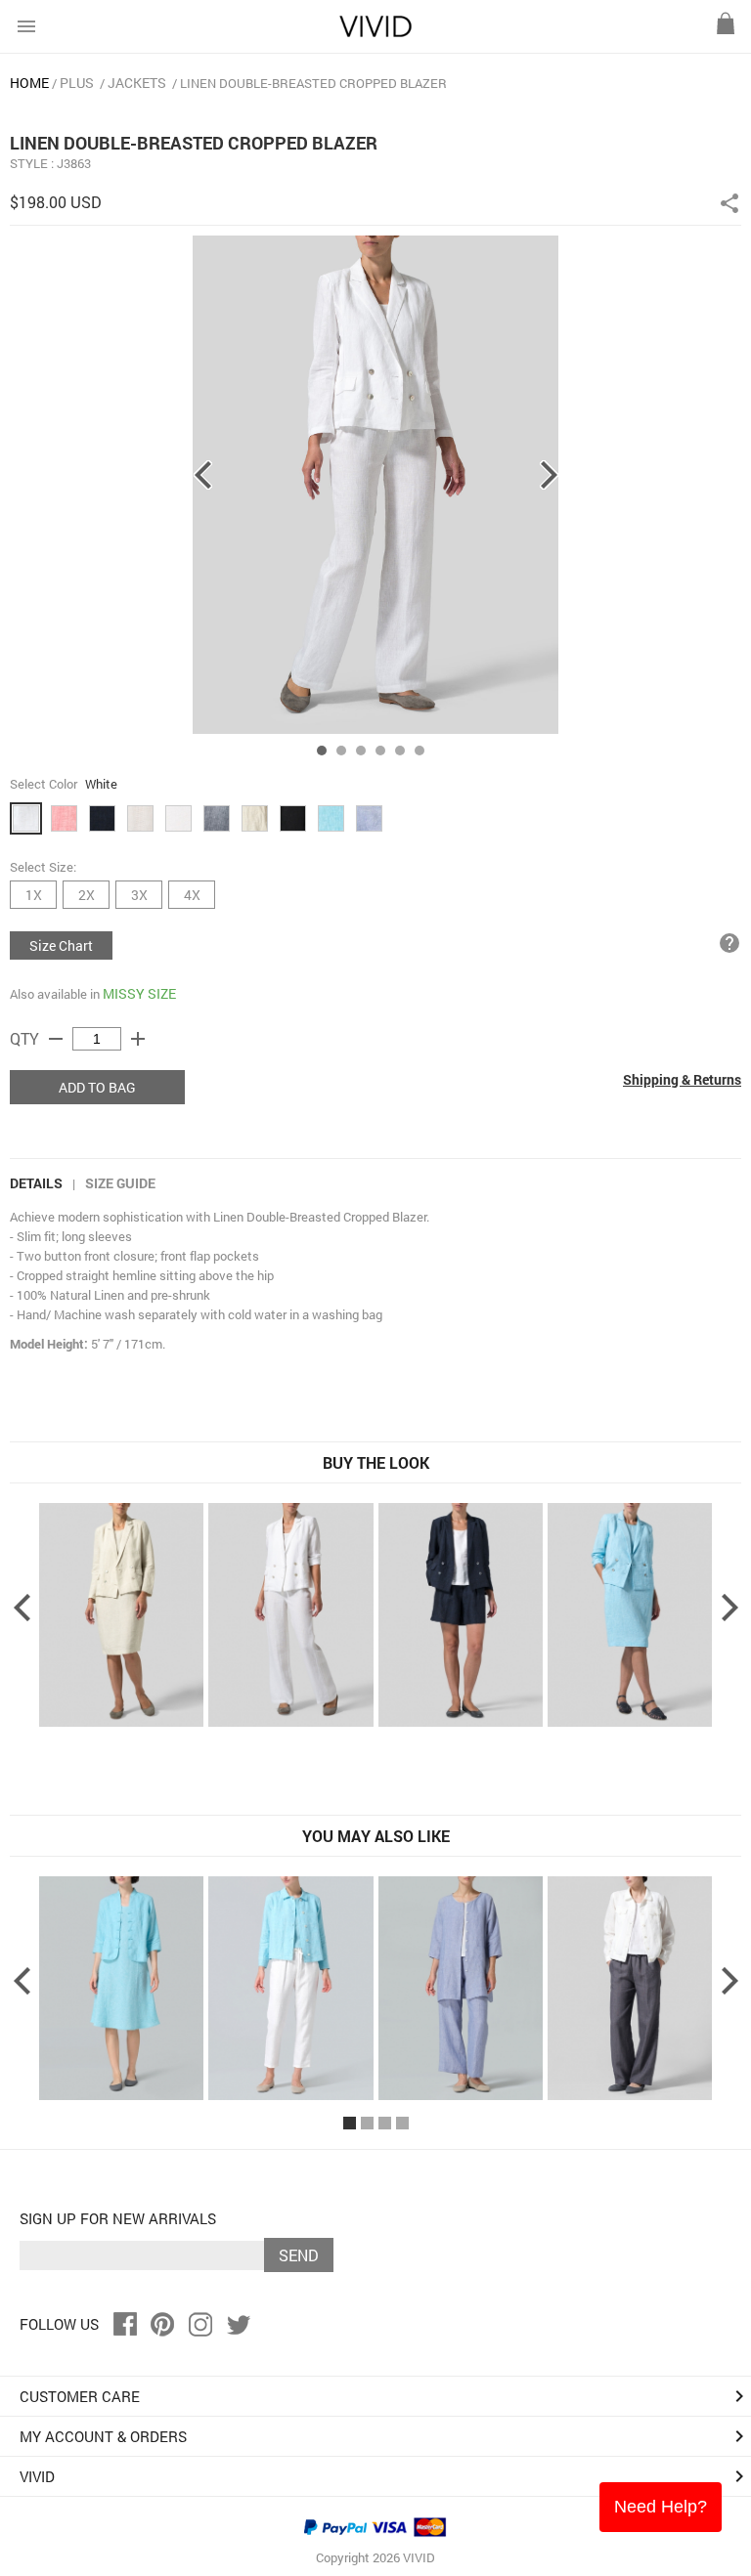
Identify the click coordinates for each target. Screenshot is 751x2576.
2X (87, 895)
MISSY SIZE (139, 993)
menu (26, 26)
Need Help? (661, 2507)
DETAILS (36, 1183)
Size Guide (120, 1183)
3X (139, 895)
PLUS (77, 83)
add (138, 1039)
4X (192, 895)
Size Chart (61, 945)
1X (34, 895)
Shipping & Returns (682, 1079)
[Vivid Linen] (375, 33)
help (729, 943)
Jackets (137, 83)
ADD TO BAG (97, 1087)
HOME (29, 83)
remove (56, 1039)
